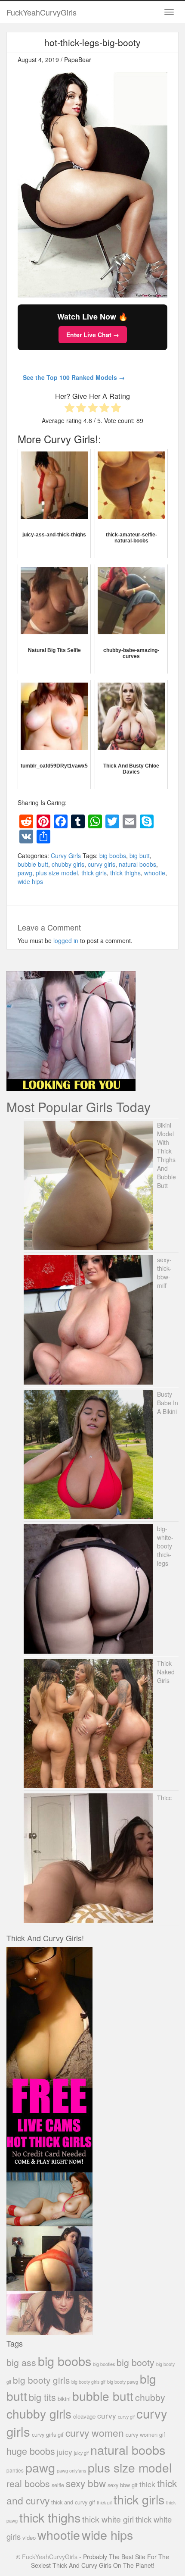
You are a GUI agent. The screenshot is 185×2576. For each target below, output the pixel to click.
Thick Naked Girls (166, 1672)
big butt (140, 856)
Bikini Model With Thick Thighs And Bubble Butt (166, 1155)
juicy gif (81, 2453)
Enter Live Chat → (93, 335)
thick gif (104, 2502)
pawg (25, 873)
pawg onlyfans (71, 2470)
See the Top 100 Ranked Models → (74, 377)
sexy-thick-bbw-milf (164, 1272)
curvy (107, 2415)
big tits (42, 2397)
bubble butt (33, 864)
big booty (136, 2362)
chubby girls (68, 864)
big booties (104, 2364)
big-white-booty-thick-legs (166, 1546)
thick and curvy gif (73, 2502)
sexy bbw (86, 2483)
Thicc (164, 1798)
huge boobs (31, 2451)
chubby (150, 2397)
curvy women (95, 2433)
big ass (21, 2362)
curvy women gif (145, 2434)
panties (15, 2470)
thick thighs (125, 873)
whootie (155, 873)
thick (147, 2484)
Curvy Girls (66, 856)
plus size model (57, 873)
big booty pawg (123, 2382)
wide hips (30, 881)
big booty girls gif (88, 2382)
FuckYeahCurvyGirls (42, 12)
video (29, 2537)
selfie (58, 2485)
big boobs (113, 856)
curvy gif (126, 2417)
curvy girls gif (48, 2434)
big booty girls (41, 2380)
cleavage (84, 2416)
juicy (65, 2452)
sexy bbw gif (123, 2485)
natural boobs (137, 864)
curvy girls (102, 864)
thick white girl (108, 2519)
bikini (64, 2399)
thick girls (94, 873)
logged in (66, 940)
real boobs (28, 2483)
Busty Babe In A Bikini (168, 1403)
